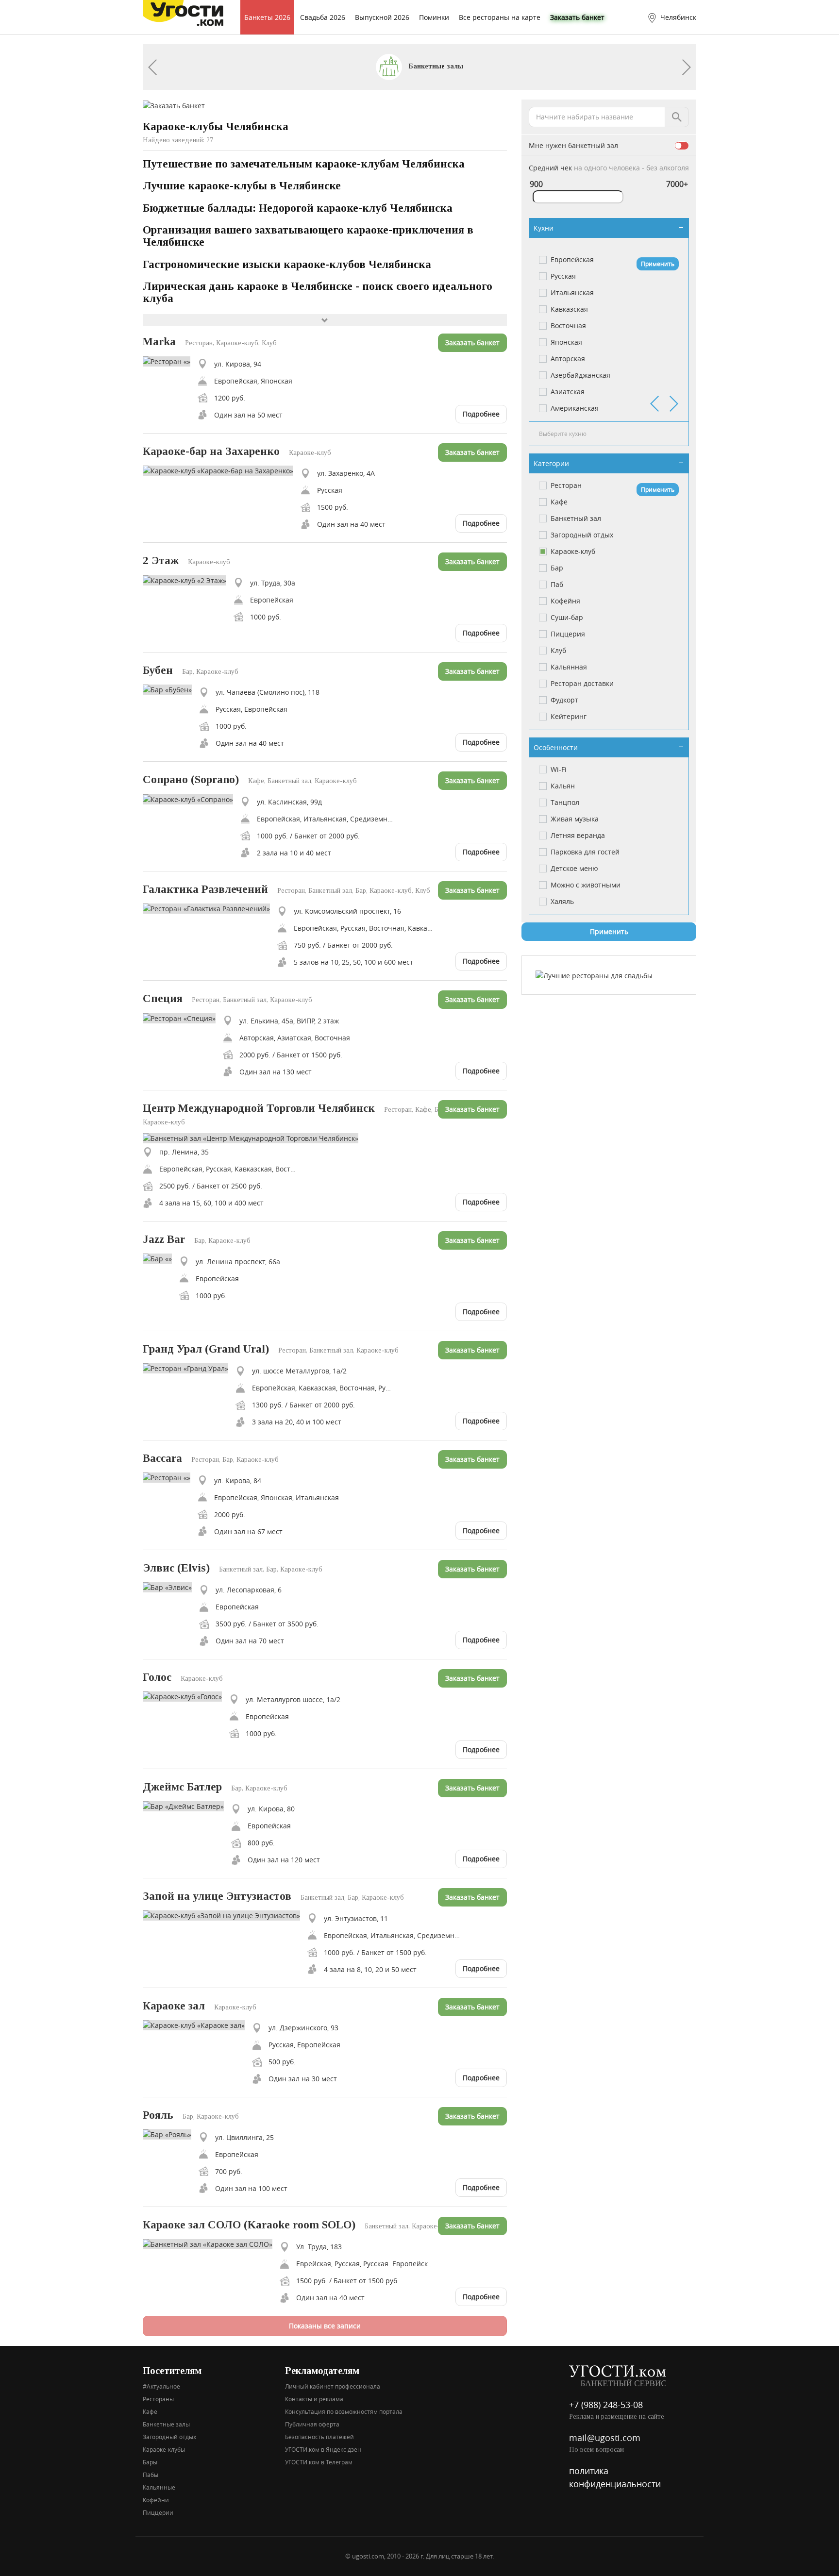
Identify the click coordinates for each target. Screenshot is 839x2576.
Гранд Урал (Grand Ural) (206, 1349)
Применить (658, 264)
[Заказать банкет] (174, 105)
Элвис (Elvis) (176, 1568)
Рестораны (158, 2399)
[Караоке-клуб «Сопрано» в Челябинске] (192, 798)
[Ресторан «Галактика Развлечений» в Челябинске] (210, 908)
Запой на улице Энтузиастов (217, 1896)
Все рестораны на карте (500, 17)
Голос (157, 1677)
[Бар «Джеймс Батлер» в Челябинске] (187, 1805)
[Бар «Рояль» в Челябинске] (171, 2134)
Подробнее (481, 414)
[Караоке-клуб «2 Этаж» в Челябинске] (188, 579)
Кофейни (156, 2500)
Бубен (158, 670)
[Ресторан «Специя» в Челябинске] (183, 1017)
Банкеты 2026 (267, 17)
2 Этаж (161, 560)
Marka (159, 342)
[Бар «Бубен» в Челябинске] (171, 689)
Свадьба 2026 (323, 17)
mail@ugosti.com (605, 2438)
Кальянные (159, 2487)
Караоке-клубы (164, 2449)
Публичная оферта (312, 2424)
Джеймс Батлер (182, 1787)
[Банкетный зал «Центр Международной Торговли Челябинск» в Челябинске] (254, 1137)
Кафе (150, 2411)
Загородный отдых (169, 2437)
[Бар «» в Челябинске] (161, 1258)
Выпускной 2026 (382, 17)
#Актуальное (161, 2386)
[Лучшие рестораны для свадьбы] (594, 975)
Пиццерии (158, 2512)
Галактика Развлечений (205, 889)
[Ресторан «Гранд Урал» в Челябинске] (189, 1367)
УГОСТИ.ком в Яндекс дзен (323, 2449)
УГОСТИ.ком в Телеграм (319, 2462)
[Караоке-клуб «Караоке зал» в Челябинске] (197, 2024)
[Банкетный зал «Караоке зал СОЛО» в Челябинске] (211, 2243)
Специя (163, 998)
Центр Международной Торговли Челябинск (259, 1108)
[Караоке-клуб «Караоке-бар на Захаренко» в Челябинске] (222, 470)
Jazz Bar (164, 1239)
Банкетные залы (435, 66)
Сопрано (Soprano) (191, 779)
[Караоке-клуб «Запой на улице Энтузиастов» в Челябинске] (225, 1915)
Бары (150, 2462)
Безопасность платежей (319, 2437)
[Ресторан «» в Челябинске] (170, 360)
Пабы (151, 2475)
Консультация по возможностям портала (344, 2411)
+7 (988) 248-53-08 (606, 2405)
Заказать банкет (577, 17)
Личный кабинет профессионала (333, 2386)
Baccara (162, 1458)
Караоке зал (174, 2006)
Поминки (434, 17)
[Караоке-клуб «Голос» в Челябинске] (186, 1696)
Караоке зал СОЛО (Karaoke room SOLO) (249, 2225)
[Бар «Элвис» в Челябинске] (171, 1586)
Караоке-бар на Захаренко (211, 451)
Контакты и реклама (314, 2399)
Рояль (158, 2115)
